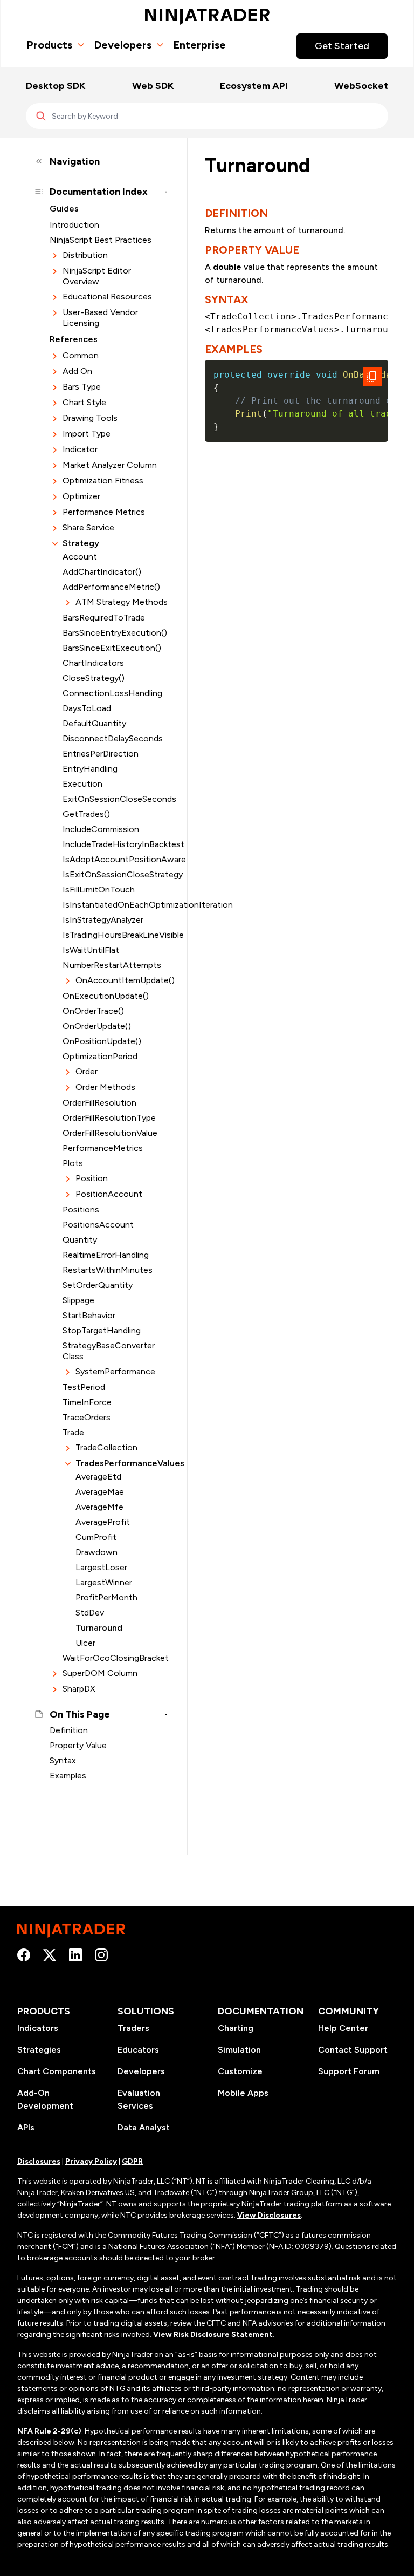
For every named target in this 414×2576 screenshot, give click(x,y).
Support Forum (349, 2071)
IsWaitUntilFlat (91, 950)
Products (49, 45)
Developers (123, 45)
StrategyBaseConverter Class (109, 1351)
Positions (81, 1209)
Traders (133, 2028)
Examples (68, 1776)
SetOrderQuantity (98, 1285)
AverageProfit (103, 1522)
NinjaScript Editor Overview (97, 276)
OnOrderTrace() (93, 1011)
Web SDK (153, 86)
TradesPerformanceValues (122, 1463)
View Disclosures (269, 2215)
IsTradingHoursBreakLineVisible (115, 935)
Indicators (38, 2028)
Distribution (85, 255)
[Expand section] (55, 255)
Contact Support (353, 2050)
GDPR (132, 2161)
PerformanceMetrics (103, 1148)
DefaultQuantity (94, 723)
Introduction (74, 225)
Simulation (239, 2050)
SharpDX (79, 1689)
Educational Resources (107, 297)
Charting (236, 2028)
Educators (138, 2050)
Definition (69, 1730)
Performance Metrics (104, 512)
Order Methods (105, 1087)
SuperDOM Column (100, 1673)
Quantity (80, 1240)
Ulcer (85, 1643)
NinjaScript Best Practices (101, 240)
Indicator (80, 449)
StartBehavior (89, 1315)
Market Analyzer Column (110, 465)
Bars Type (82, 387)
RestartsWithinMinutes (108, 1270)
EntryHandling (90, 769)
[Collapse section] (55, 544)
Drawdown (96, 1552)
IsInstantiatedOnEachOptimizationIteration (115, 905)
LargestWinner (104, 1582)
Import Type (87, 434)
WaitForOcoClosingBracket (115, 1658)
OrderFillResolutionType (109, 1118)
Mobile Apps (243, 2093)
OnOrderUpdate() (97, 1026)
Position (92, 1178)
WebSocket (361, 86)
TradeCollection (106, 1447)
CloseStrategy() (94, 678)
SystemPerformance (115, 1371)
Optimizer (81, 496)
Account (80, 557)
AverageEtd (98, 1477)
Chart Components (57, 2071)
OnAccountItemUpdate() (122, 980)
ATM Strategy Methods (122, 602)
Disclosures (39, 2161)
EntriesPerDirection (101, 754)
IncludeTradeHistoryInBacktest (115, 844)
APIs (26, 2127)
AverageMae (100, 1492)
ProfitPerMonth (106, 1597)
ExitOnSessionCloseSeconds (115, 799)
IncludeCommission (101, 829)
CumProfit (96, 1537)
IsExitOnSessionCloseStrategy (115, 874)
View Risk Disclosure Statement (213, 2335)
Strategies (39, 2050)
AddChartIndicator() (102, 572)
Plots (73, 1163)
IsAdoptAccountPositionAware (115, 859)
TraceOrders (87, 1417)
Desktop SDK (56, 86)
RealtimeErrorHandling (106, 1255)
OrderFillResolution (99, 1103)
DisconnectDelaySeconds (113, 738)
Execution (82, 784)
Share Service (88, 527)
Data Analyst (144, 2127)
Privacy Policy (91, 2161)
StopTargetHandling (102, 1330)
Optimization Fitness (103, 481)
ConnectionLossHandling (112, 693)
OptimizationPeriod (100, 1056)
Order (87, 1071)
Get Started (342, 46)
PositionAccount (109, 1194)
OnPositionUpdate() (102, 1041)
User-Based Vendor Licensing (100, 318)
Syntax (63, 1760)
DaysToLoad (87, 708)
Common (81, 355)
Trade (73, 1432)
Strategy (81, 543)
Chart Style (84, 402)
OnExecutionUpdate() (106, 996)
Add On (77, 371)
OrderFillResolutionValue (110, 1133)
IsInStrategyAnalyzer (103, 920)
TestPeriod (84, 1387)
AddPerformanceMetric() (111, 587)
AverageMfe (99, 1507)
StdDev (90, 1613)
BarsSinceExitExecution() (112, 648)
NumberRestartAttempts (112, 965)
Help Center (343, 2028)
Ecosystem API (254, 86)
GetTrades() (86, 814)
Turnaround (99, 1628)
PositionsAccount (98, 1225)
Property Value (78, 1745)
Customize (240, 2071)
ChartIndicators (93, 663)
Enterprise (199, 45)
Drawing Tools (90, 418)
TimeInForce (87, 1402)
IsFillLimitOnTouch (99, 890)
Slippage (78, 1300)
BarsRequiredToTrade (104, 618)
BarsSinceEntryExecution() (115, 633)
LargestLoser (101, 1567)
